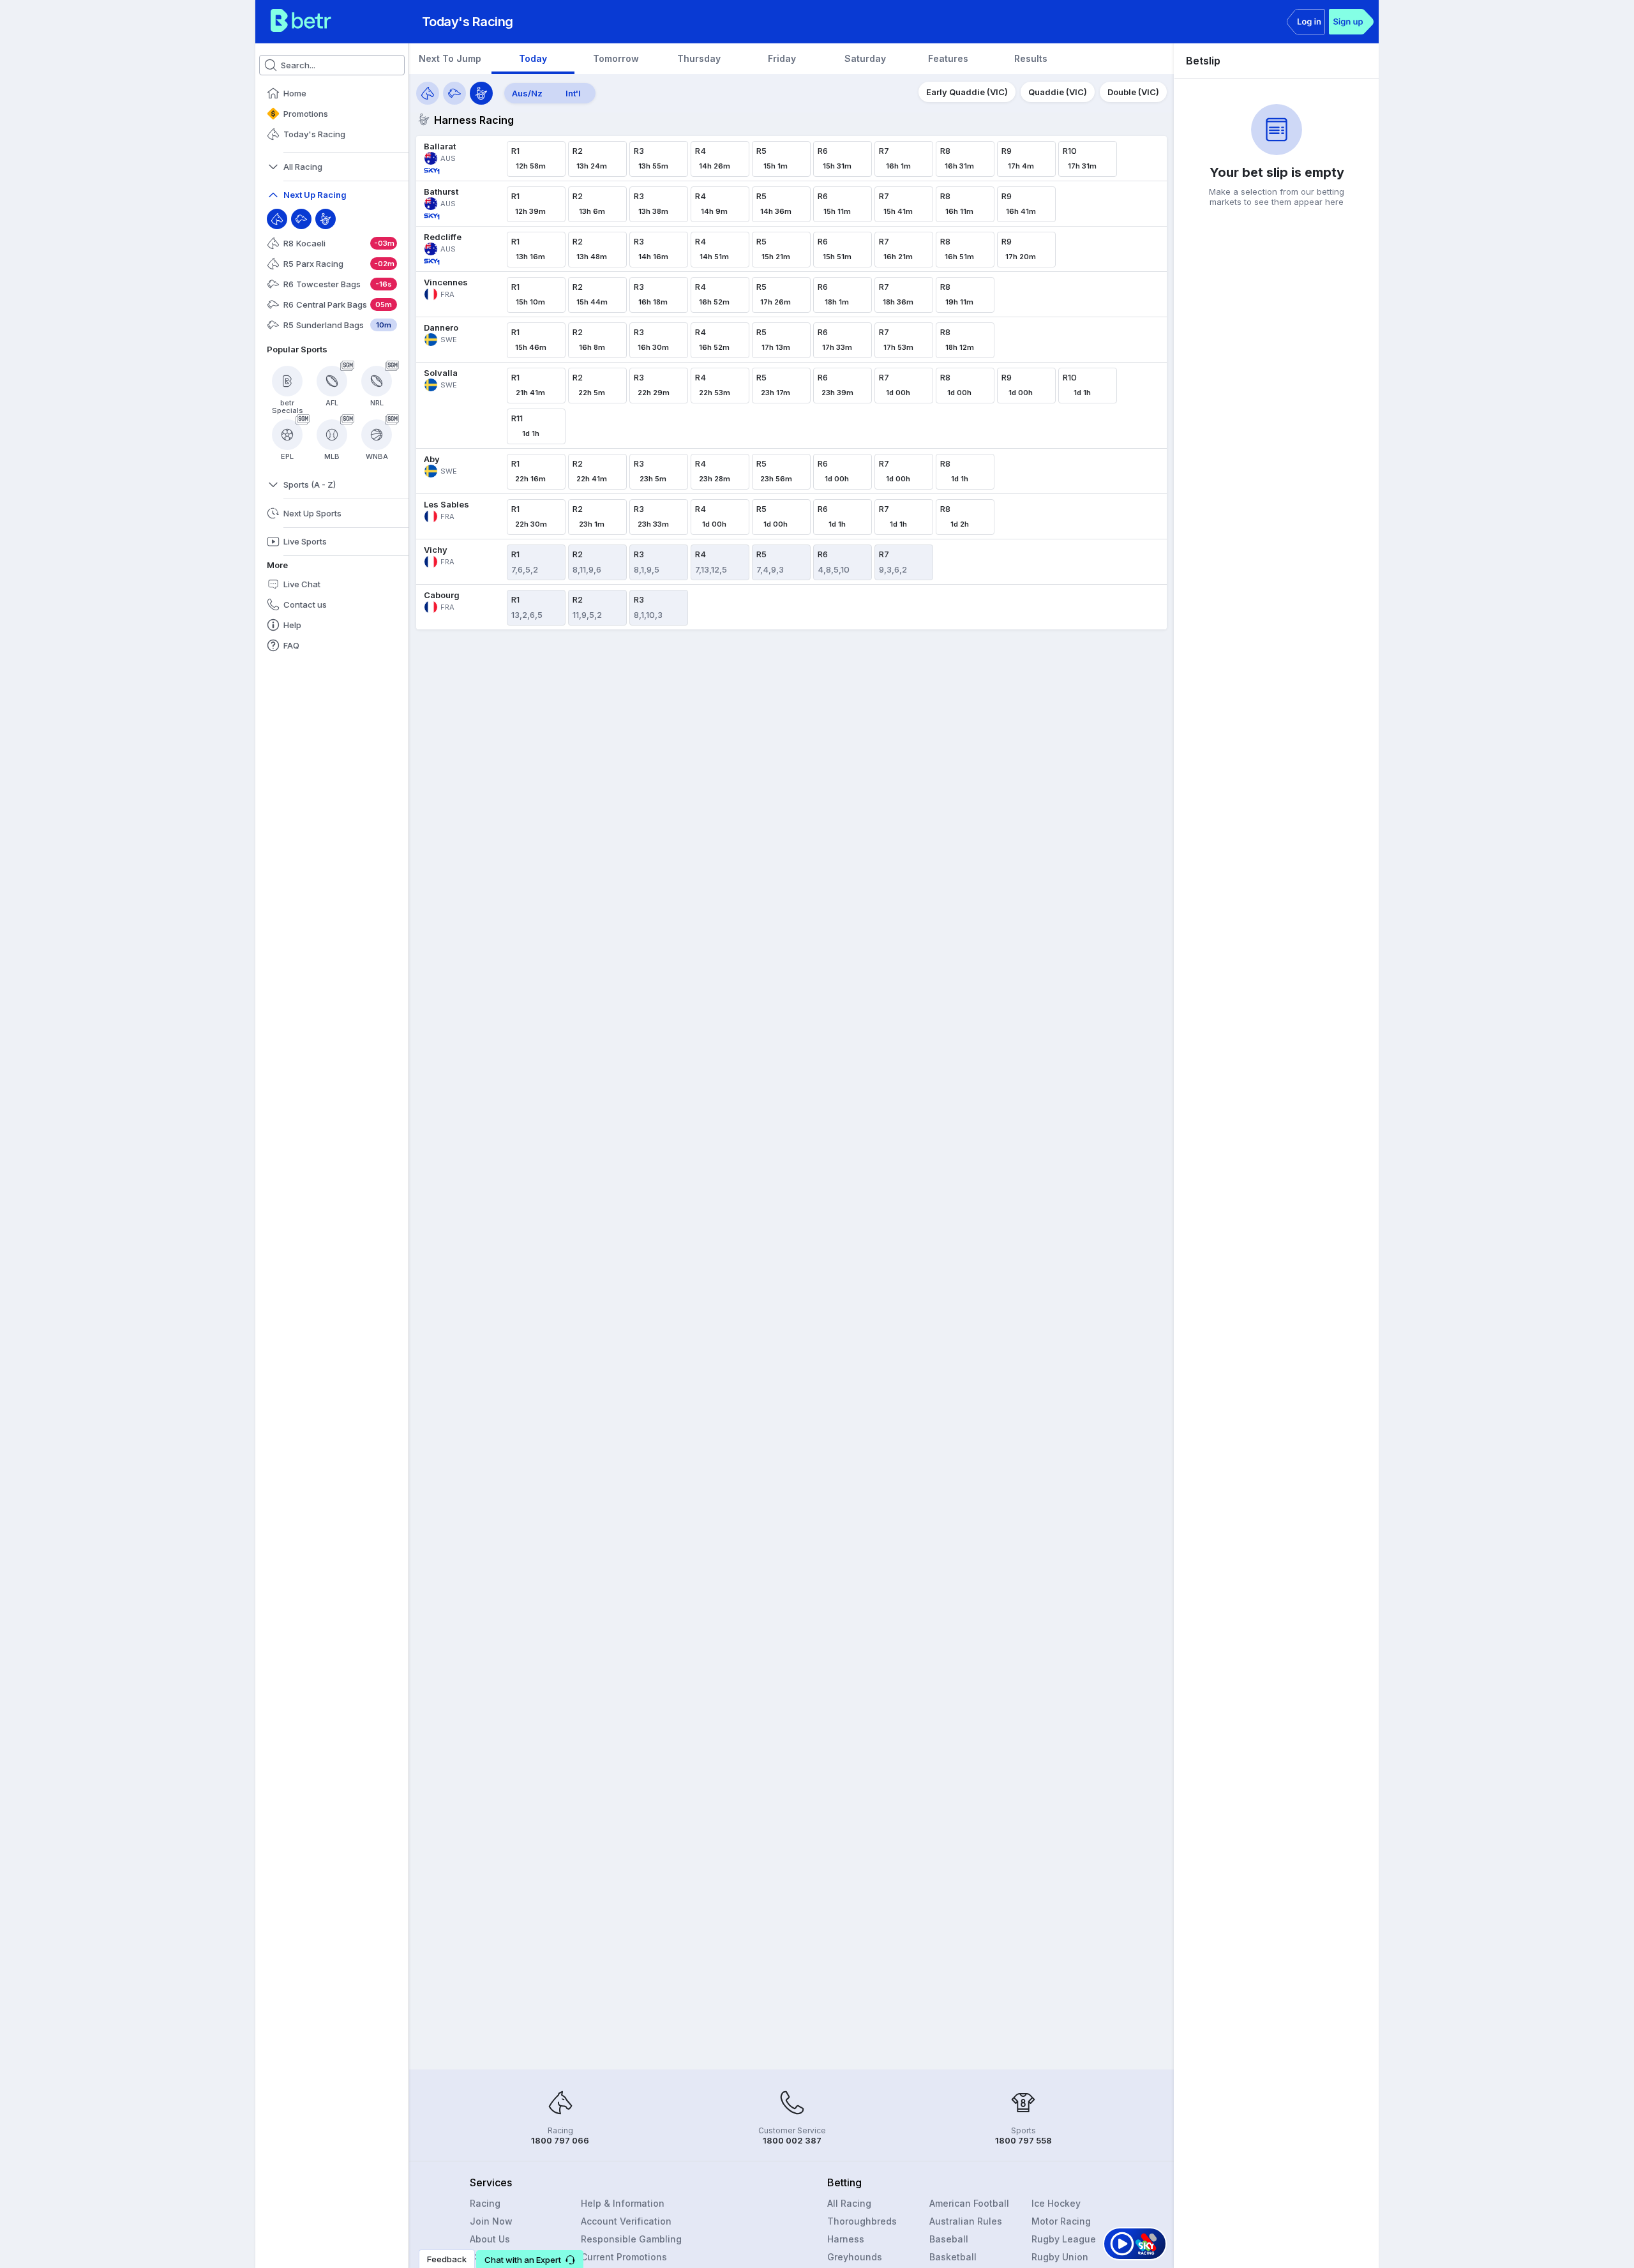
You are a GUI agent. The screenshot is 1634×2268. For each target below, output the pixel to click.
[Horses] (428, 93)
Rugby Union (1060, 2257)
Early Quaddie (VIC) (967, 92)
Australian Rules (966, 2221)
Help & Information (623, 2203)
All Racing (849, 2203)
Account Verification (626, 2221)
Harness (846, 2239)
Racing (485, 2203)
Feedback (447, 2259)
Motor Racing (1061, 2221)
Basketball (953, 2257)
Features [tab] (948, 58)
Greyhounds (855, 2257)
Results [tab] (1031, 58)
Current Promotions (624, 2257)
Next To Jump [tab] (450, 58)
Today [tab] (533, 58)
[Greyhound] (301, 219)
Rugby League (1064, 2239)
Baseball (949, 2239)
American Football (969, 2203)
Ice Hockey (1056, 2203)
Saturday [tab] (865, 58)
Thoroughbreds (862, 2221)
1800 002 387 (792, 2140)
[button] (530, 2259)
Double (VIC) (1133, 92)
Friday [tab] (782, 58)
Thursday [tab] (699, 58)
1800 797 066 (560, 2140)
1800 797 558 (1023, 2140)
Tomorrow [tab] (616, 58)
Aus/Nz (527, 93)
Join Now (491, 2221)
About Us (490, 2239)
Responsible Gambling (631, 2239)
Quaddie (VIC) (1058, 92)
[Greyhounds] (454, 93)
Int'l (573, 93)
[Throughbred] (277, 219)
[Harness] (326, 219)
